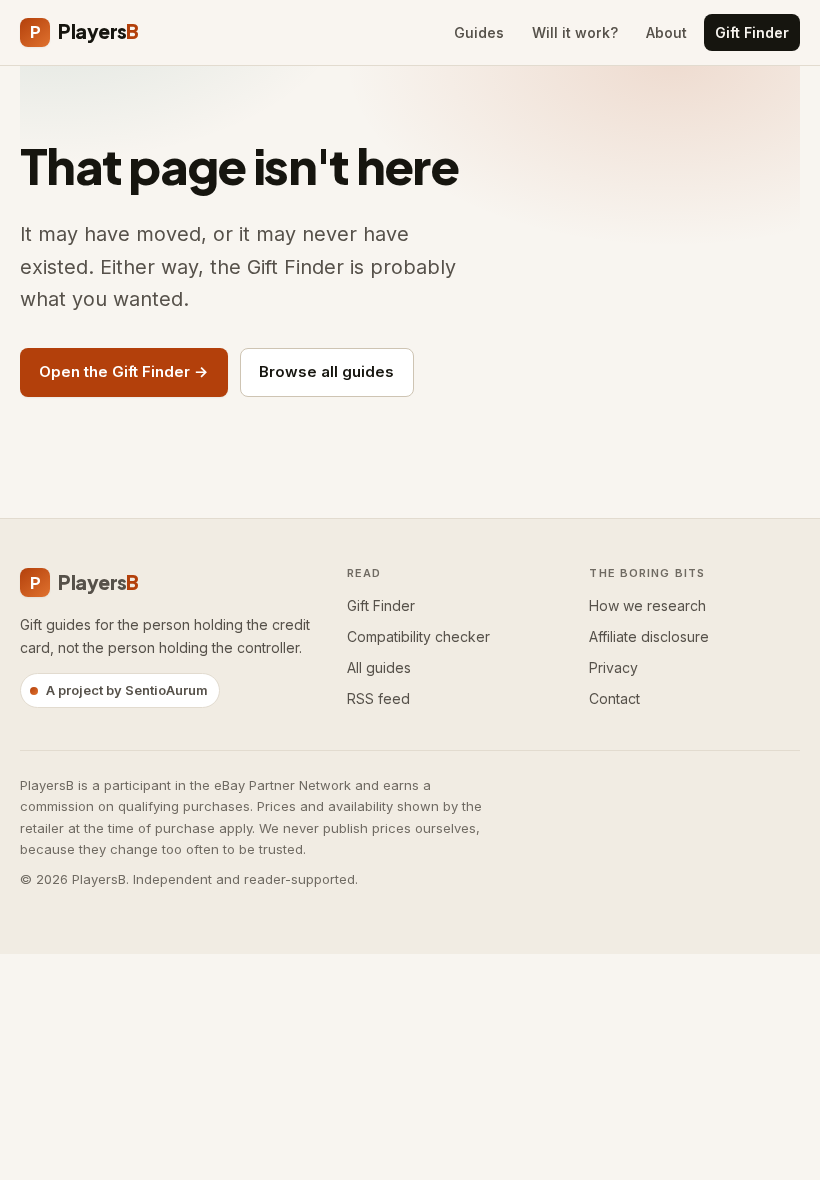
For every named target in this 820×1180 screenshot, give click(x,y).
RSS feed (378, 698)
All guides (379, 667)
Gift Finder (752, 32)
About (666, 32)
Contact (614, 698)
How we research (647, 605)
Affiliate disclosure (649, 636)
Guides (479, 32)
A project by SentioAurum (127, 690)
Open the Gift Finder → (123, 371)
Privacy (613, 667)
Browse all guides (326, 371)
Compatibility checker (418, 636)
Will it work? (575, 32)
